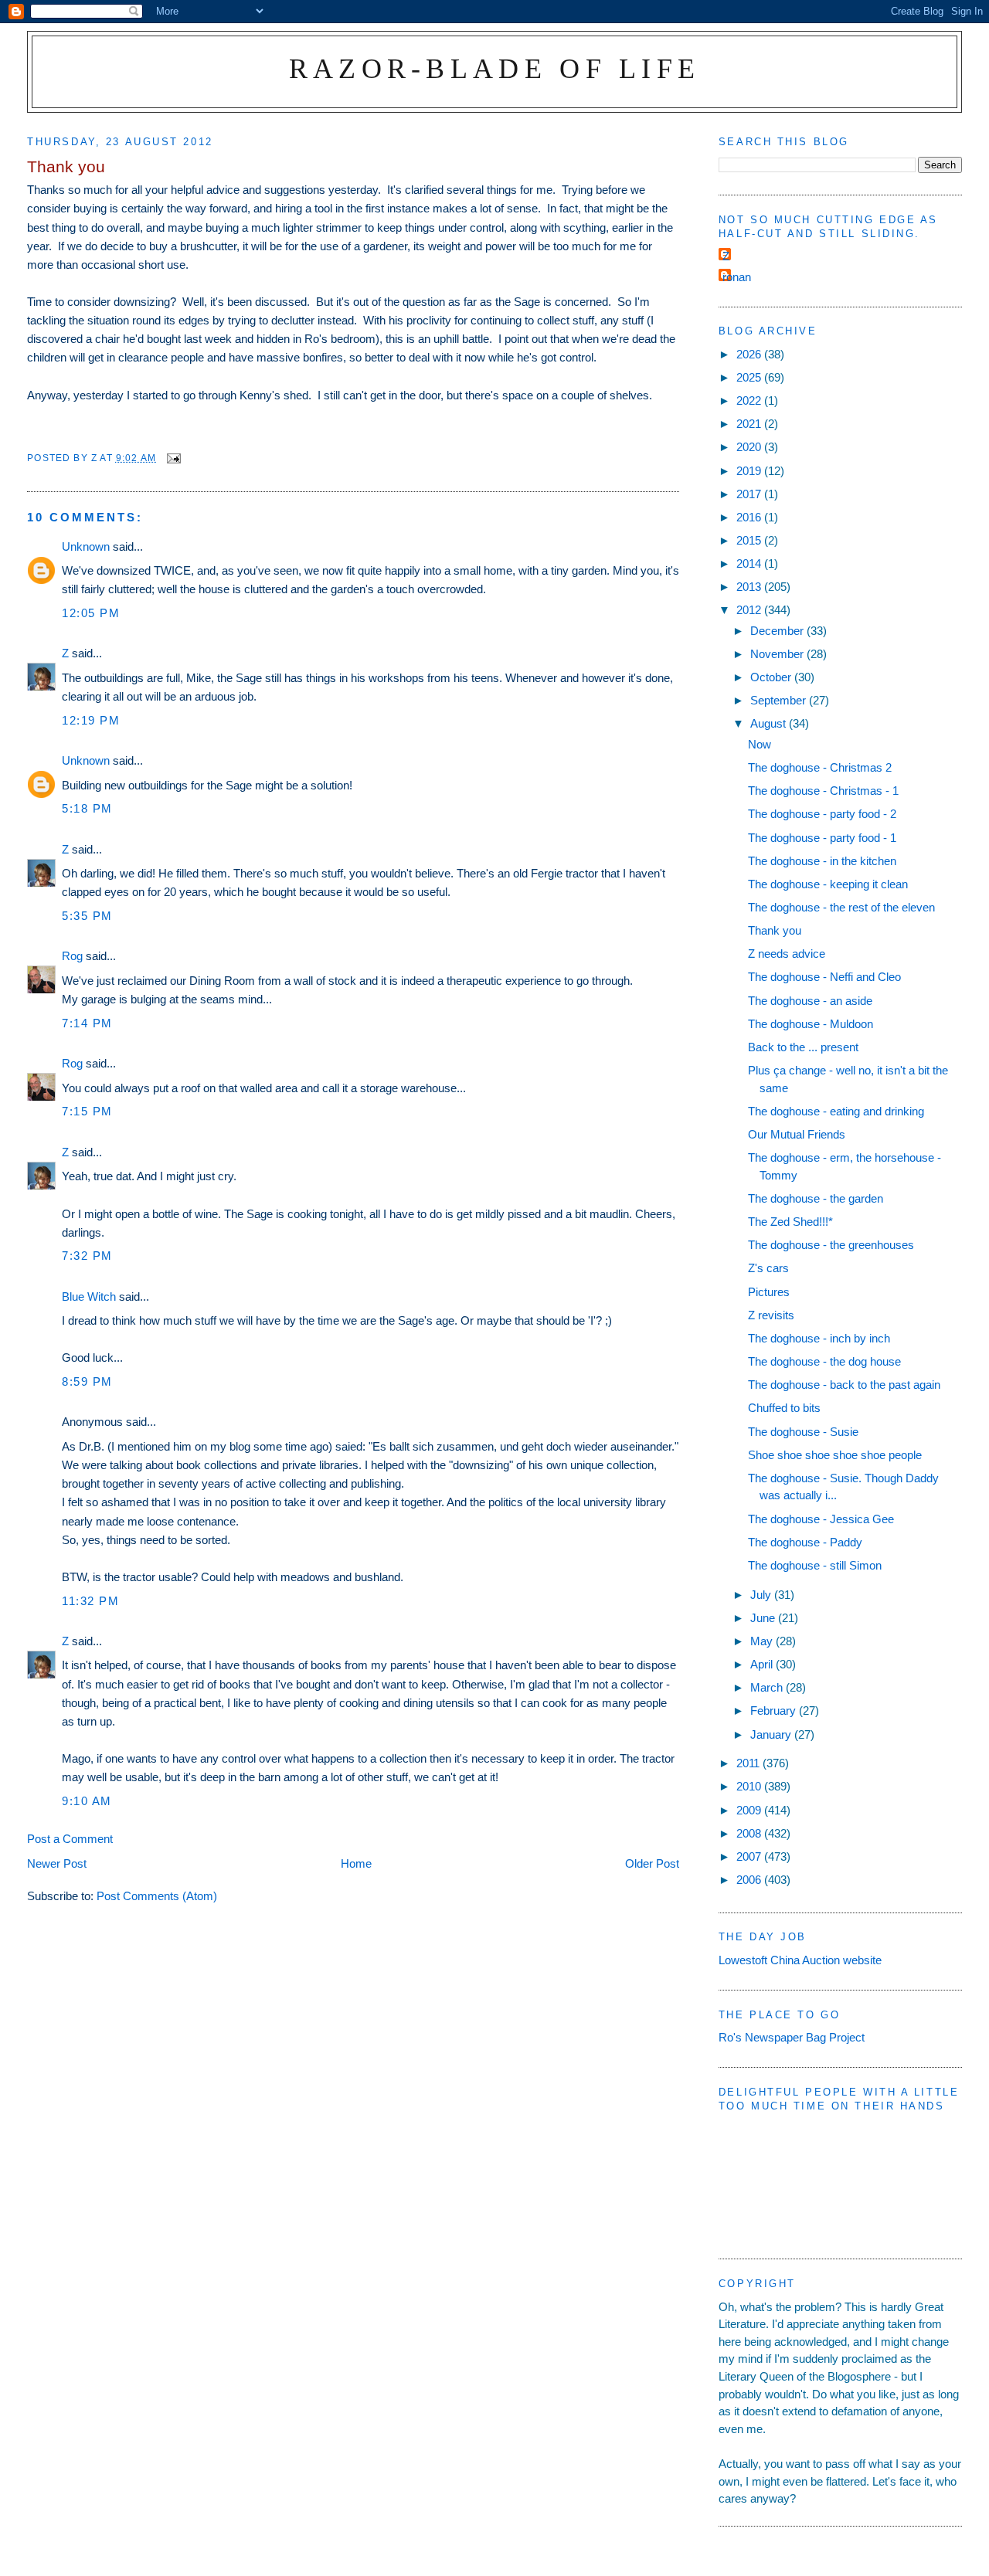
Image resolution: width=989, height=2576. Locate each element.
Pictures (769, 1292)
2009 (750, 1810)
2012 (750, 610)
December (778, 631)
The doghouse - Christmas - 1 (823, 791)
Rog (72, 956)
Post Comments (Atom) (157, 1896)
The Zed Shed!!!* (790, 1222)
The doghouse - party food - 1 (822, 838)
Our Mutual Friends (797, 1134)
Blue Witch (89, 1296)
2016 (750, 517)
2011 (749, 1763)
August (770, 723)
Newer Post (57, 1863)
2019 (750, 471)
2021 (750, 424)
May (763, 1641)
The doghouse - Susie (803, 1432)
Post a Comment (70, 1839)
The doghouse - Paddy (805, 1542)
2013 (750, 587)
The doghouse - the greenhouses (831, 1245)
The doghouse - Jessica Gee (821, 1519)
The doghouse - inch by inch (819, 1338)
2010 (750, 1786)
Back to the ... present (803, 1047)
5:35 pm (87, 916)
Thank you (775, 930)
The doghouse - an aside (810, 1001)
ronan (737, 277)
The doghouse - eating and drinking (836, 1111)
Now (760, 744)
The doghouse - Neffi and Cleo (824, 977)
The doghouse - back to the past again (844, 1385)
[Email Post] (173, 458)
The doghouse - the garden (816, 1198)
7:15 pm (87, 1111)
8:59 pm (87, 1381)
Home (356, 1863)
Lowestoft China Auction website (800, 1960)
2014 (750, 563)
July (762, 1595)
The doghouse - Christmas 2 (820, 767)
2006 (750, 1880)
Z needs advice (787, 954)
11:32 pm (90, 1601)
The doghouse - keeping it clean (828, 884)
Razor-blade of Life (495, 68)
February (775, 1711)
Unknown (86, 546)
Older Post (652, 1863)
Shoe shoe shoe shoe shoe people (835, 1455)
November (778, 654)
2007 (750, 1856)
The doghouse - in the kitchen (822, 861)
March (768, 1687)
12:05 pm (91, 613)
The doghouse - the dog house (824, 1361)
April (763, 1664)
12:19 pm (91, 720)
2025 (750, 377)
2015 (750, 540)
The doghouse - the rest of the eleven (841, 907)
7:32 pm (87, 1256)
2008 (750, 1833)
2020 (750, 447)
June (764, 1618)
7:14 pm (87, 1023)
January (772, 1734)
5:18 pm (87, 808)
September (780, 700)
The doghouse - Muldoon (811, 1024)
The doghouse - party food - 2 (822, 814)
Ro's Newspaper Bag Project (792, 2037)
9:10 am (87, 1801)
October (772, 677)
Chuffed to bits (784, 1408)
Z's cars (768, 1268)
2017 (750, 494)
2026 (750, 354)
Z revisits (771, 1315)
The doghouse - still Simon (815, 1565)
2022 (750, 400)
